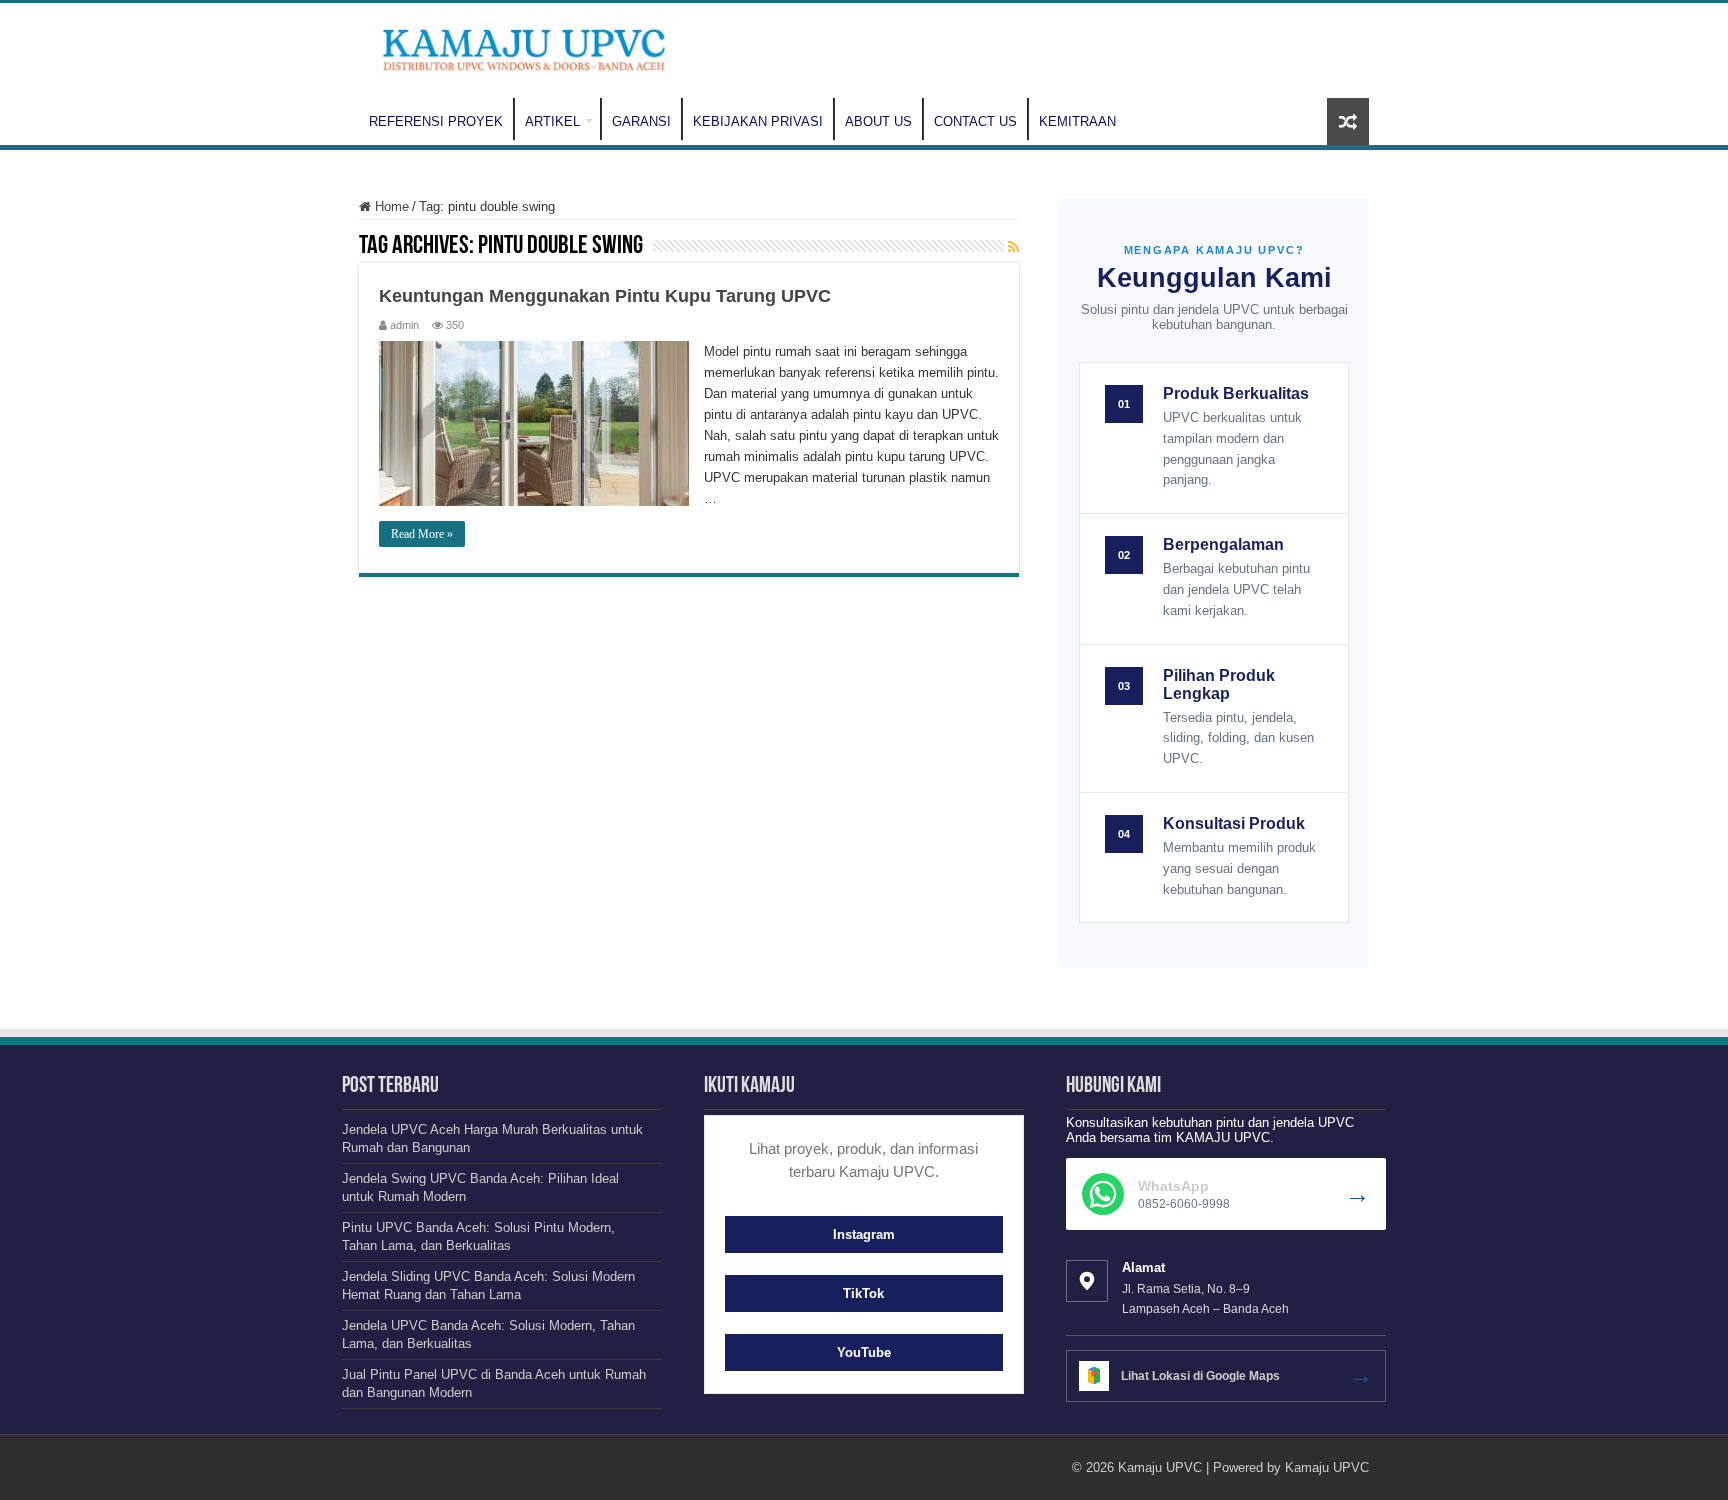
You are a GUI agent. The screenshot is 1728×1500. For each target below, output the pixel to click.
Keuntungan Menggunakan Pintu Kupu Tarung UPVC (605, 296)
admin (404, 325)
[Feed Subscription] (1013, 247)
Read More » (422, 534)
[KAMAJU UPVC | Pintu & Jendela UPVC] (524, 47)
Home (390, 206)
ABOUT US (878, 121)
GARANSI (641, 121)
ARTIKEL (552, 121)
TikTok (863, 1293)
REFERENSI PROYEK (436, 121)
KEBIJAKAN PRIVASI (758, 121)
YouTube (864, 1352)
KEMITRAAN (1077, 121)
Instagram (864, 1234)
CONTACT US (975, 121)
